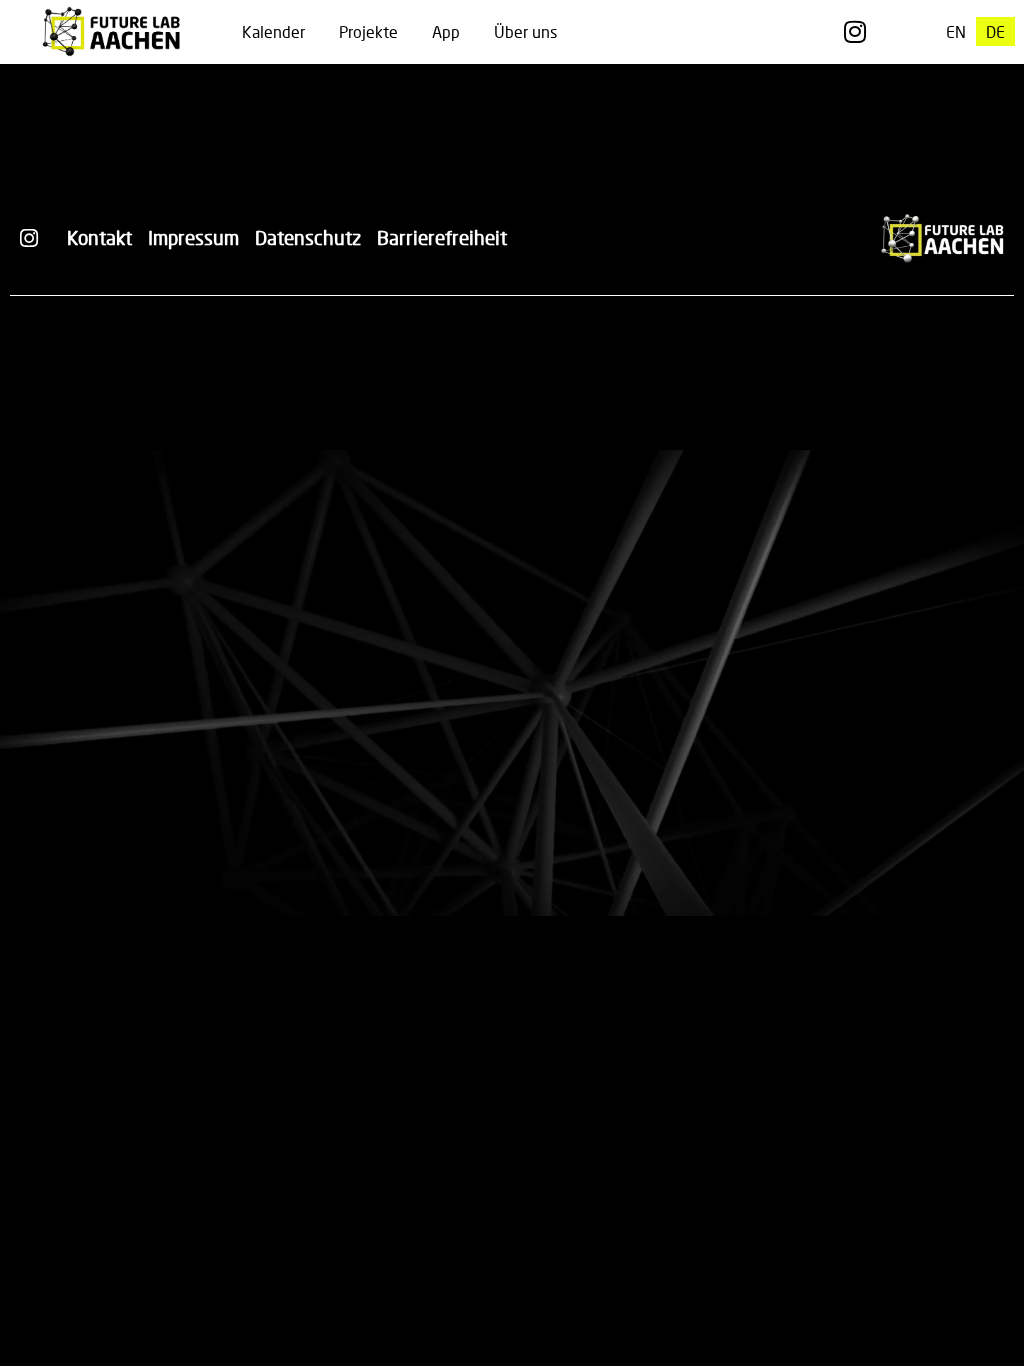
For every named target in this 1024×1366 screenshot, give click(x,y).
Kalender (273, 31)
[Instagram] (854, 31)
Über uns (525, 31)
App (446, 31)
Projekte (368, 31)
